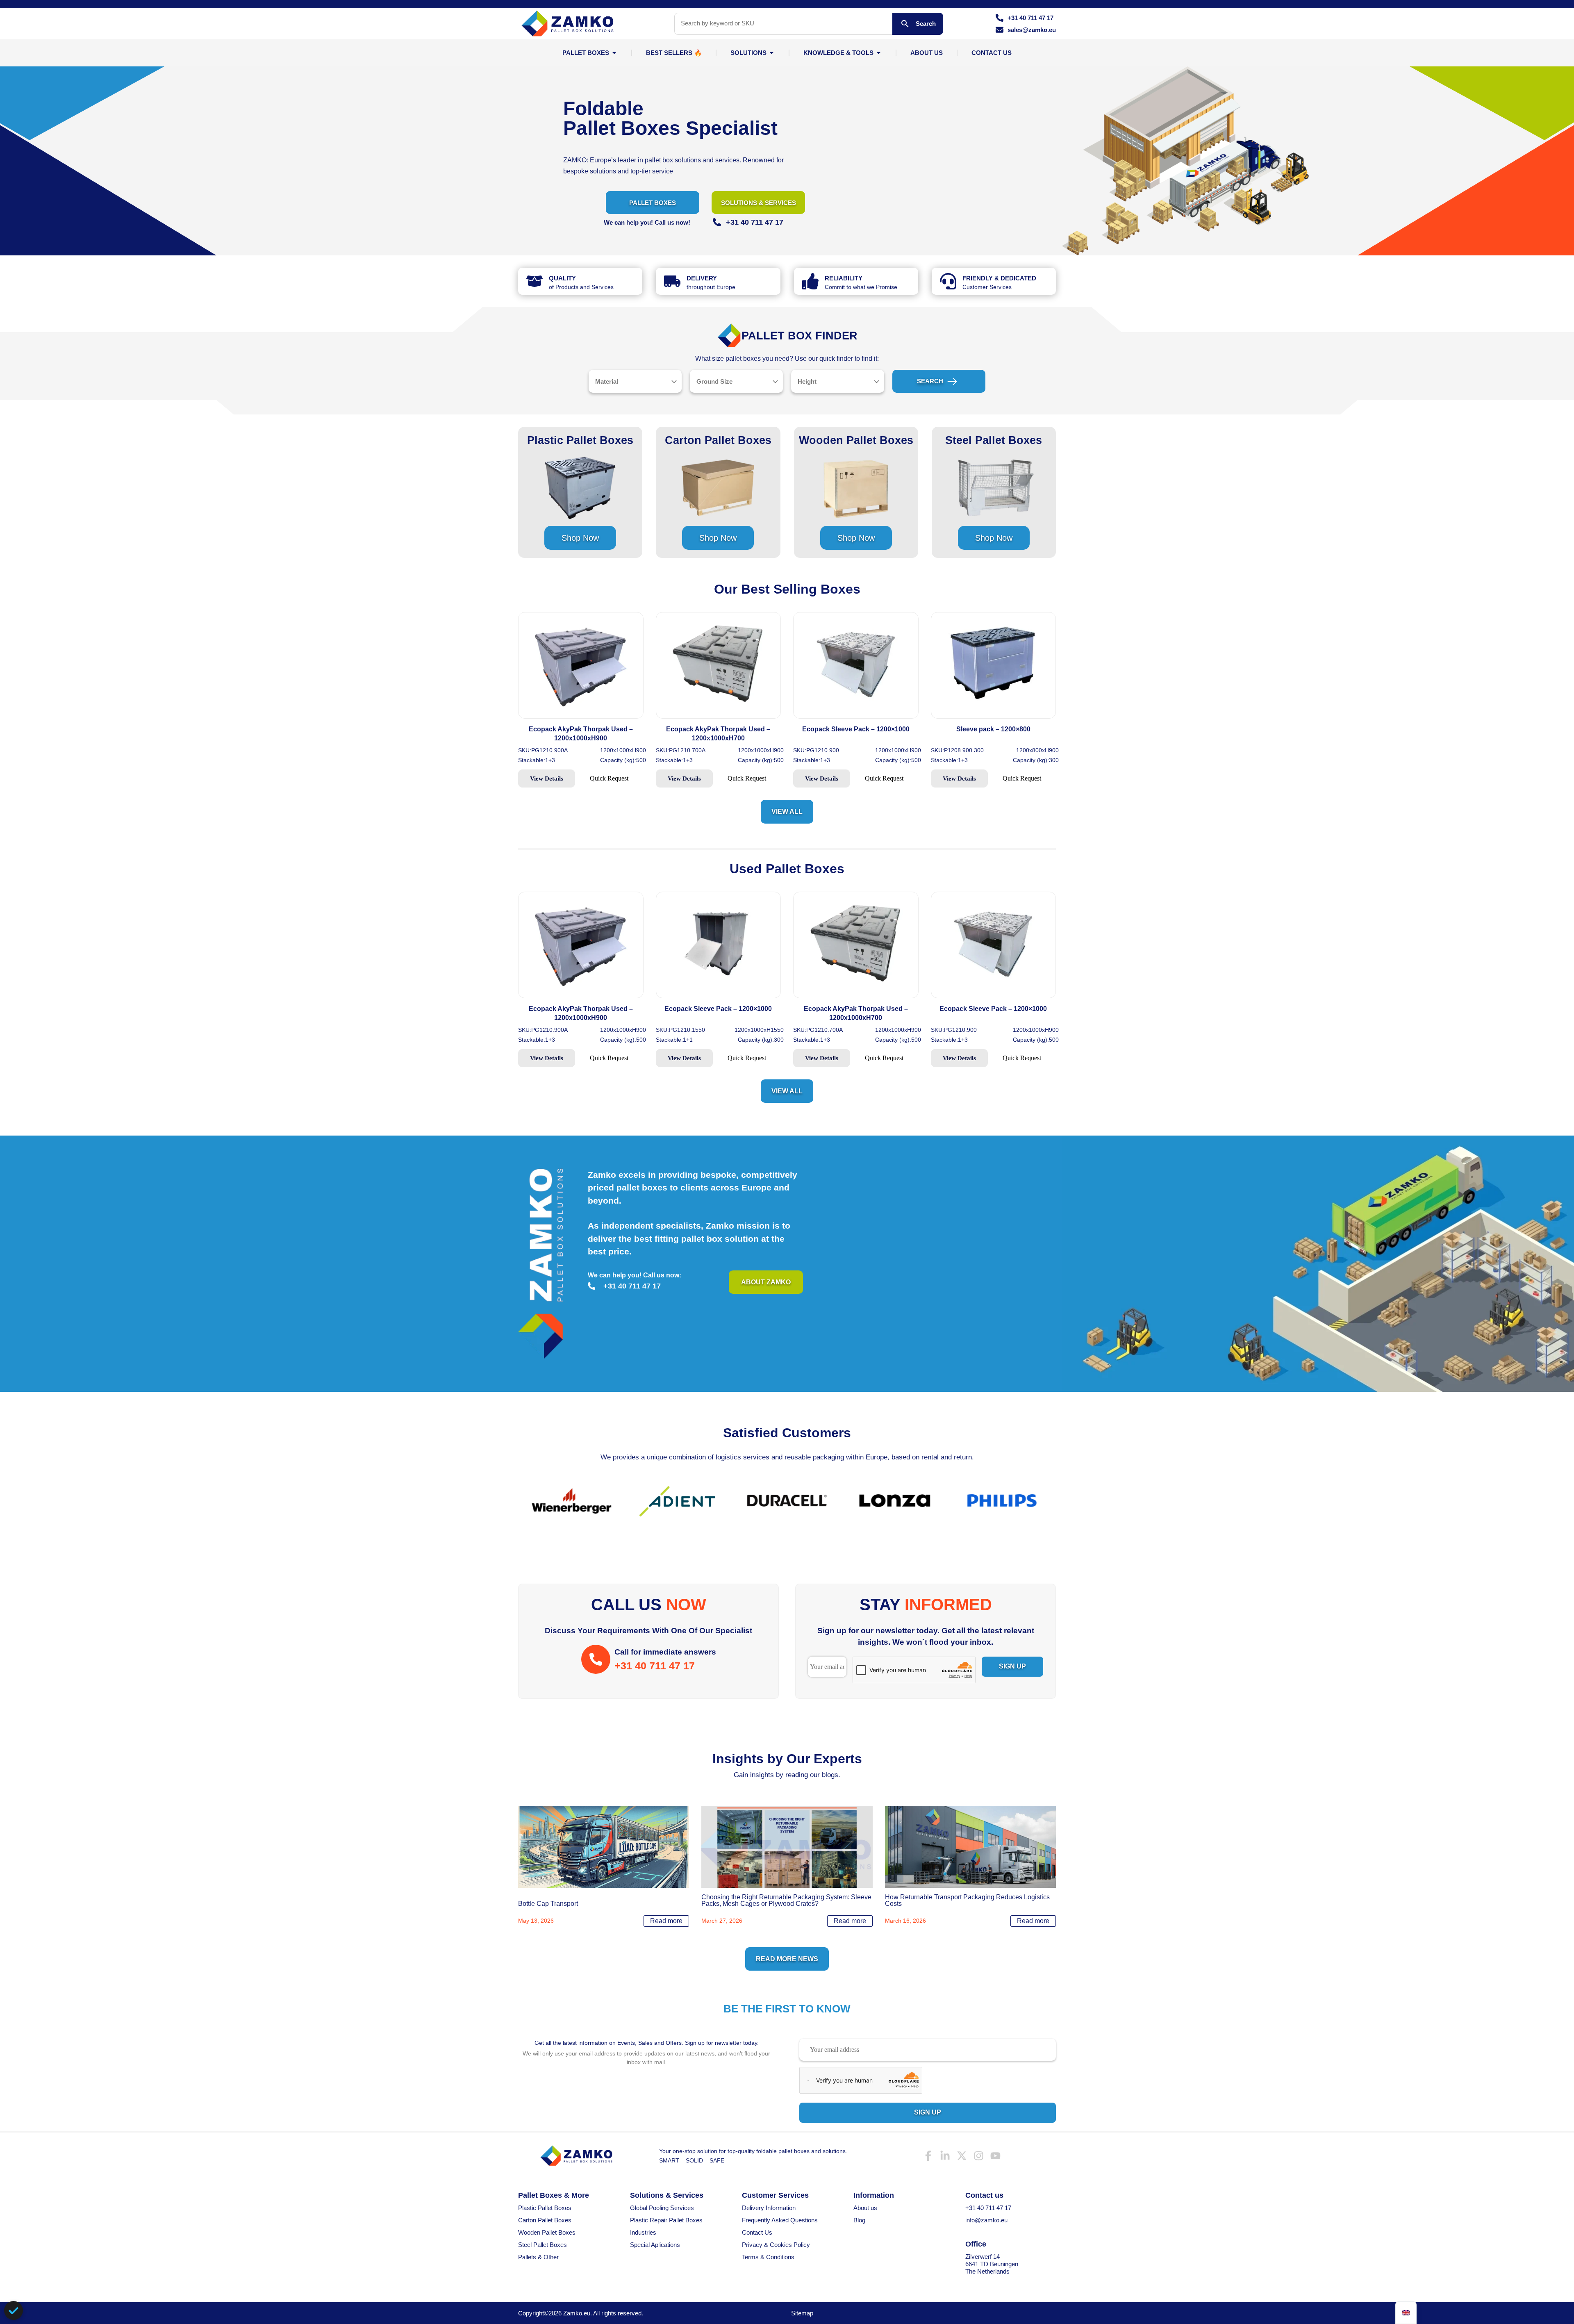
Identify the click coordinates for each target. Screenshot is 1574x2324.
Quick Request (609, 778)
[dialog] (14, 2310)
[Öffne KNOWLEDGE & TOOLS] (879, 53)
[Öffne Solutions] (772, 53)
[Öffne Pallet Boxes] (614, 53)
